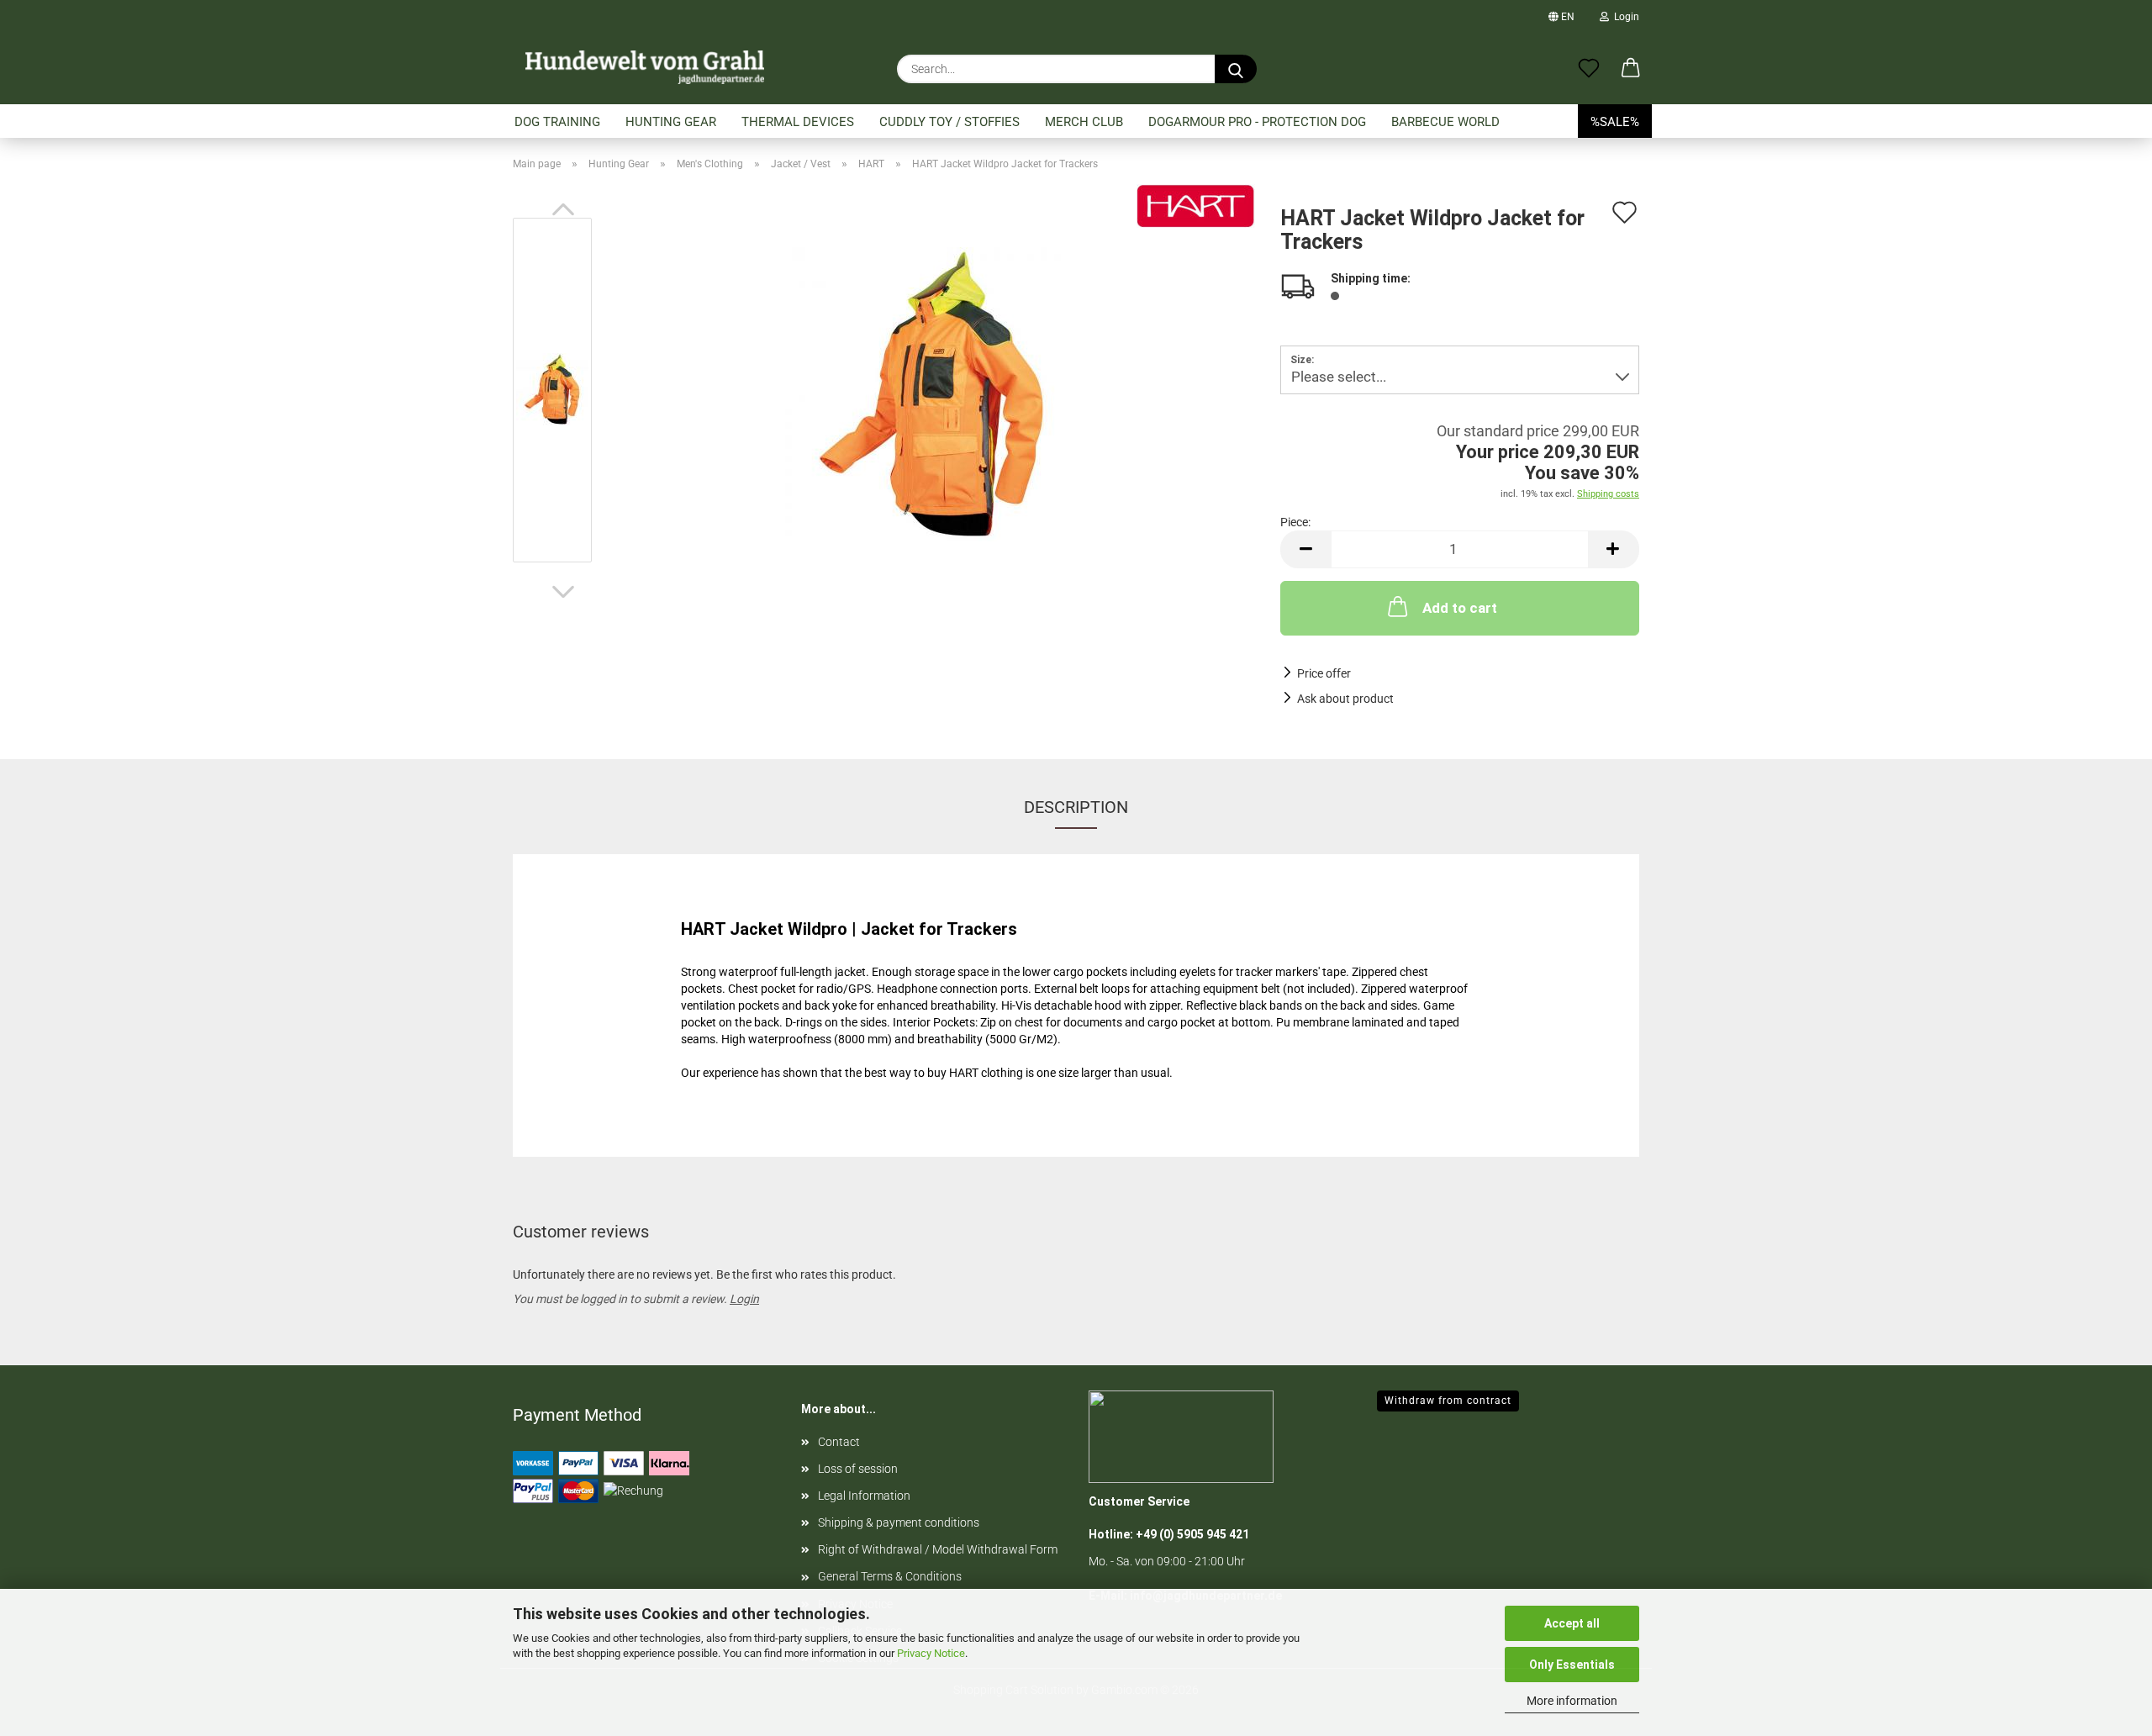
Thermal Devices (798, 122)
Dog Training (557, 122)
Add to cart (1460, 608)
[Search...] (1236, 69)
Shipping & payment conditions (899, 1522)
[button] (1631, 69)
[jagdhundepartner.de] (645, 67)
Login (1624, 17)
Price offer (1324, 673)
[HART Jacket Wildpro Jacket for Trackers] (932, 393)
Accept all (1572, 1623)
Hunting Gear (671, 122)
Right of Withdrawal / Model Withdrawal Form (938, 1549)
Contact (839, 1442)
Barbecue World (1445, 122)
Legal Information (864, 1496)
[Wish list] (1589, 69)
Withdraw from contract (1448, 1401)
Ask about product (1345, 699)
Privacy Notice (931, 1653)
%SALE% (1615, 122)
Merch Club (1084, 122)
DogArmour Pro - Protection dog (1257, 122)
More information (1572, 1701)
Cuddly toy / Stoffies (949, 122)
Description (1076, 807)
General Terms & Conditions (890, 1576)
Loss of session (858, 1469)
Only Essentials (1572, 1665)
